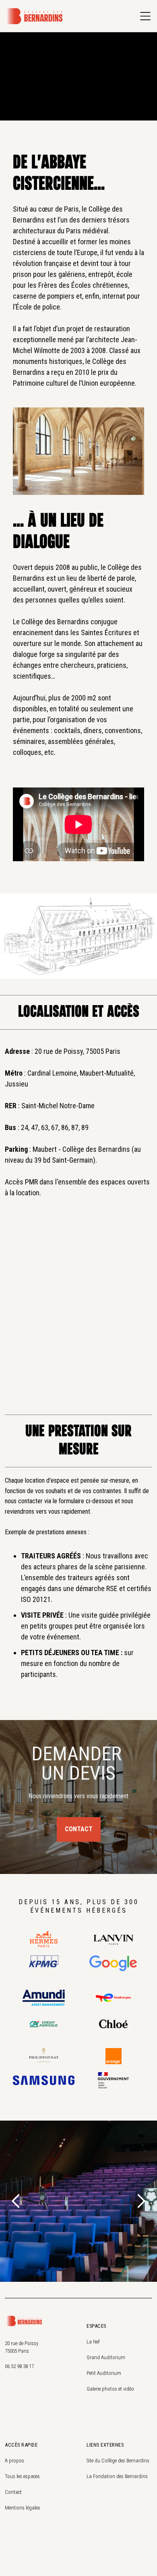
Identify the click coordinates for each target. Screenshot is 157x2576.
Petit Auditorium (104, 2373)
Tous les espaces (22, 2476)
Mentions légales (23, 2508)
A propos (14, 2461)
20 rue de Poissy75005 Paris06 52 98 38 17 (22, 2355)
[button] (145, 16)
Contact (79, 1829)
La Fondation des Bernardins (117, 2476)
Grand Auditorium (106, 2357)
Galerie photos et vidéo (110, 2389)
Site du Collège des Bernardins (118, 2461)
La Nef (93, 2342)
